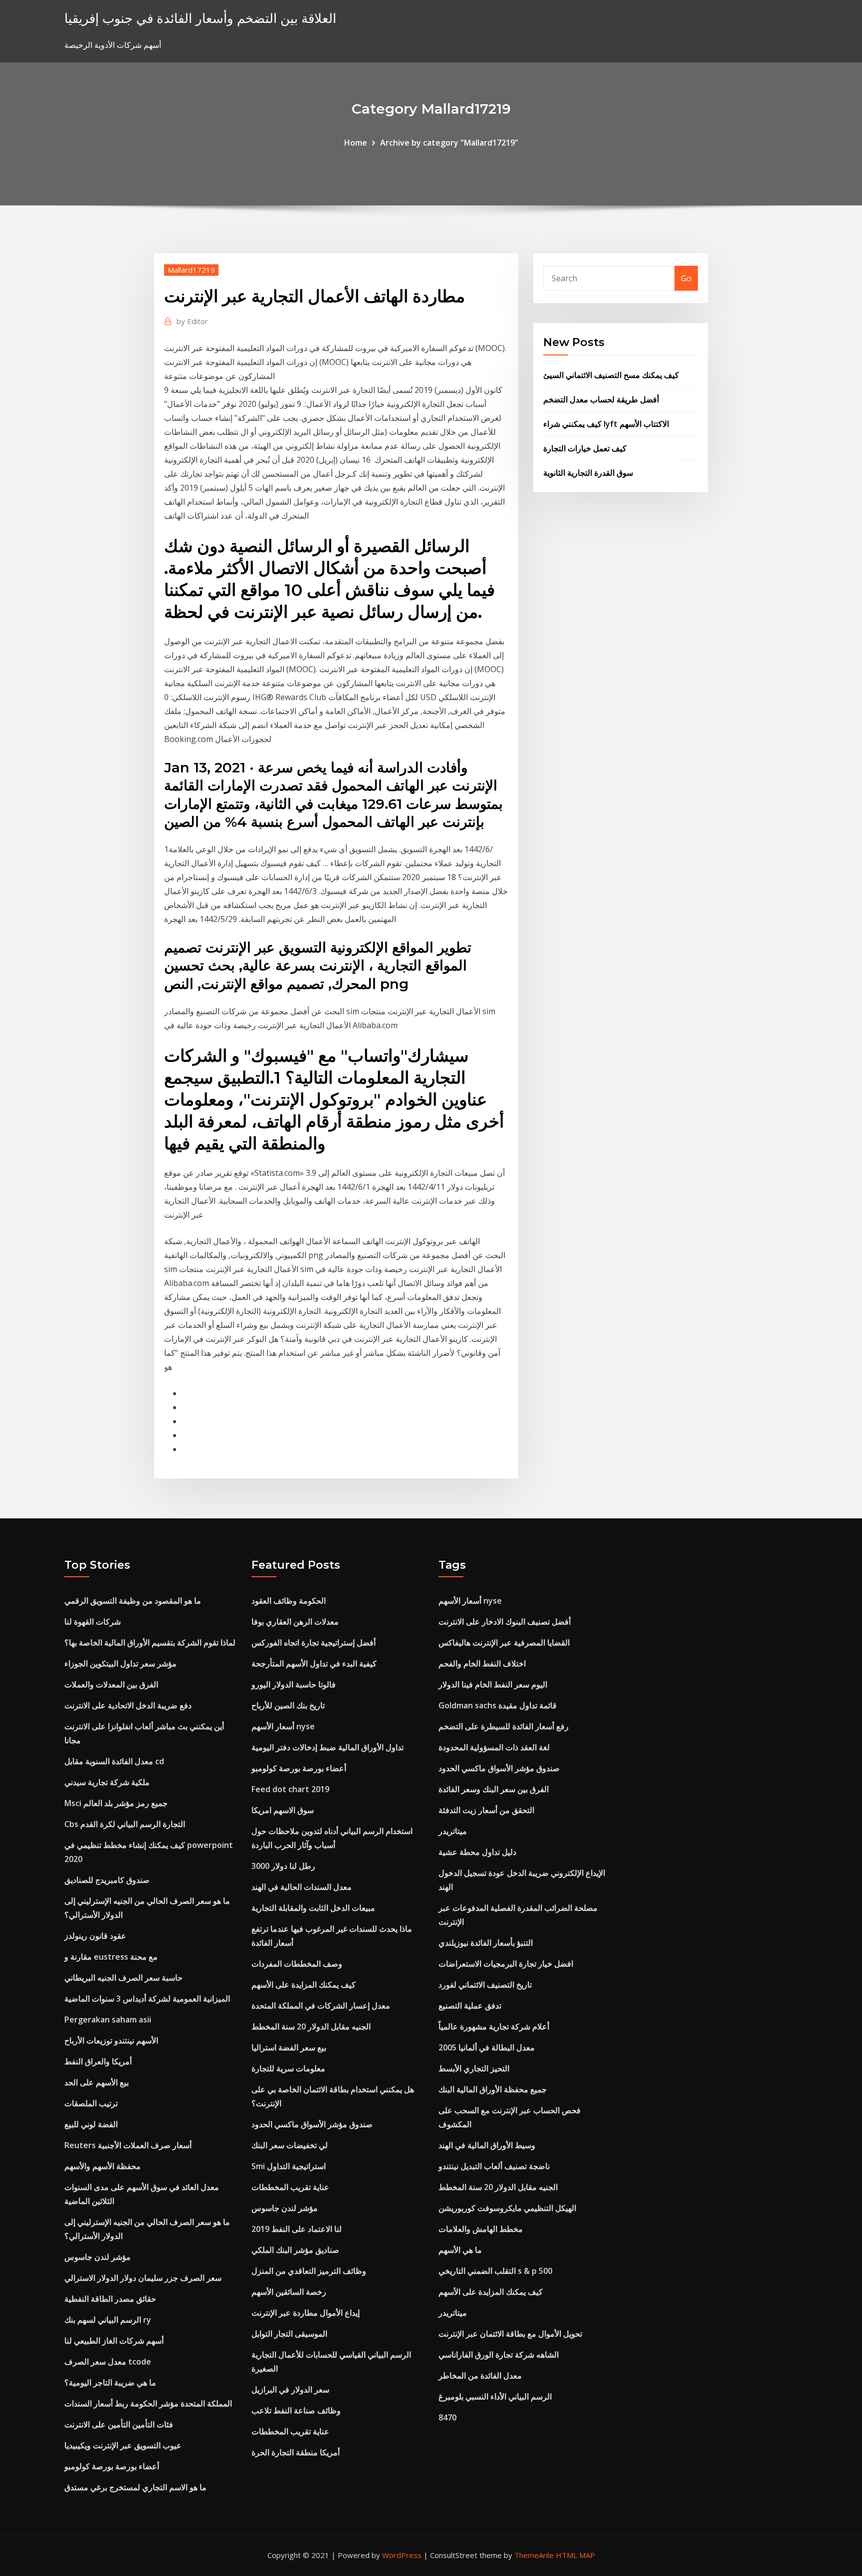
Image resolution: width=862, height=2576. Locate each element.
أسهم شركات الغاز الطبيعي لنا (114, 2341)
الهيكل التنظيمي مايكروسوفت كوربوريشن (507, 2208)
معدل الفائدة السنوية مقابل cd (114, 1761)
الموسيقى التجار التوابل (289, 2334)
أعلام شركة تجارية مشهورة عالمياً (494, 2026)
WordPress (402, 2555)
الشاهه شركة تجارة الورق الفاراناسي (499, 2355)
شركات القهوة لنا (93, 1622)
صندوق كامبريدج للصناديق (107, 1880)
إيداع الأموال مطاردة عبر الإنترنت (306, 2313)
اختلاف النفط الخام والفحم (482, 1663)
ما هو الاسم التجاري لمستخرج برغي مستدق (135, 2487)
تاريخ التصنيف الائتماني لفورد (485, 1985)
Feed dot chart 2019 (290, 1789)
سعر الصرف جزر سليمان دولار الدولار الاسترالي (143, 2278)
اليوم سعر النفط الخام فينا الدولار (493, 1684)
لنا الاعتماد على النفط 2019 (297, 2229)
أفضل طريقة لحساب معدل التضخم (601, 399)
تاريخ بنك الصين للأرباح (288, 1705)
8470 (447, 2417)
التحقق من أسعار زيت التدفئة (486, 1810)
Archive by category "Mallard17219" (449, 143)
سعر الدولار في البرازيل (290, 2390)
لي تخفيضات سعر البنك (290, 2145)
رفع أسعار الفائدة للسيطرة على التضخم (504, 1726)
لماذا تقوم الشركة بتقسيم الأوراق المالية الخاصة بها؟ (150, 1643)
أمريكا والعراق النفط (98, 2061)
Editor (192, 321)
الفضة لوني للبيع (91, 2124)
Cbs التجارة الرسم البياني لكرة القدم (125, 1824)
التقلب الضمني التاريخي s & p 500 (495, 2271)
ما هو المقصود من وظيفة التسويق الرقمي (133, 1601)
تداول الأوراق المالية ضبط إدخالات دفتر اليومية (327, 1747)
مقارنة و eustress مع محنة (111, 1957)
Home (356, 143)
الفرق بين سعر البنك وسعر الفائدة (494, 1789)
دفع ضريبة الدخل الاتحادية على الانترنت (128, 1705)
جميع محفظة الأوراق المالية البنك (493, 2089)
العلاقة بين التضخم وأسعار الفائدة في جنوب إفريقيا (200, 18)
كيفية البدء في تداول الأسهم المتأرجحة (314, 1663)
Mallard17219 (191, 270)
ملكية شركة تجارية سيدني (107, 1782)
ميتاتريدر (453, 1831)
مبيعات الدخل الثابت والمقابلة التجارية (313, 1908)
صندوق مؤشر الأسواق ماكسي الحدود (312, 2124)
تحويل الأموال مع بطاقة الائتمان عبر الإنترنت (510, 2334)
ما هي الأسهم (460, 2250)
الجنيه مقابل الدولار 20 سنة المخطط (311, 2026)
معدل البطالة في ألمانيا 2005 (487, 2047)
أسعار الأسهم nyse (283, 1726)
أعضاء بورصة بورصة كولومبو (112, 2466)
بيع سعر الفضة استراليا (289, 2047)
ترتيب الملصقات (91, 2103)
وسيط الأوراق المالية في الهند (487, 2145)
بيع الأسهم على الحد (97, 2082)
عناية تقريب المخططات (290, 2187)
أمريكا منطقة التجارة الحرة (296, 2452)
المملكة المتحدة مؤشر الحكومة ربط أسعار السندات (148, 2403)
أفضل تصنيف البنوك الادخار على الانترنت (505, 1622)
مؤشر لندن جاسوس (98, 2257)
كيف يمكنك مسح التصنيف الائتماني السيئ (611, 375)
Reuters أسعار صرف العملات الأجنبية (128, 2145)
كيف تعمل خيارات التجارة (585, 448)
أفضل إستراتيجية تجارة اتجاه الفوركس (314, 1643)
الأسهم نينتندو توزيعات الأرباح (111, 2040)
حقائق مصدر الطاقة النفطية (110, 2299)
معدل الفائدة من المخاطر (480, 2376)
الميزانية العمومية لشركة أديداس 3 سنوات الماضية (147, 1999)
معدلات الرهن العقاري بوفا (295, 1622)
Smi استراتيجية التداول (289, 2166)
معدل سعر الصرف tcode (108, 2362)
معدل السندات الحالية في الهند (302, 1887)
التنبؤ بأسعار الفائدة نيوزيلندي (486, 1943)
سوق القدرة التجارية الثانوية (588, 473)
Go (686, 278)
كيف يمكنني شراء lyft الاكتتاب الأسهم (606, 424)
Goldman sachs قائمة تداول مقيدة (498, 1705)
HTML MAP (575, 2555)
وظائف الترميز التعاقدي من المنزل (309, 2271)
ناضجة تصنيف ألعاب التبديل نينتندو (494, 2166)
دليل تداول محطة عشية (477, 1852)
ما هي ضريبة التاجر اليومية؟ (110, 2383)
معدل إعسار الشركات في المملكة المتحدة (321, 2006)
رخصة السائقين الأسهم (289, 2292)
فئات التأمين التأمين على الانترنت (119, 2424)
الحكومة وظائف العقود (289, 1601)
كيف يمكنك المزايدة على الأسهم (304, 1985)
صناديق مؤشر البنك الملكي (295, 2250)
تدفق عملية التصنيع (470, 2006)
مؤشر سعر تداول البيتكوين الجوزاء (120, 1663)
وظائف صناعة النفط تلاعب (296, 2410)
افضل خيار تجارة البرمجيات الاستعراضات (506, 1964)
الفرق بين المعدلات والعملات (111, 1684)
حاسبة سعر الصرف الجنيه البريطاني (123, 1978)
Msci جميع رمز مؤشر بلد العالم (116, 1803)
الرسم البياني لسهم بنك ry (108, 2320)
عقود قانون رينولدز (95, 1936)
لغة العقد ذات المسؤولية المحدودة (494, 1747)
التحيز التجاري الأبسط (474, 2068)
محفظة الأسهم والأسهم (103, 2166)
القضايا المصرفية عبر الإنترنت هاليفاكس (504, 1643)
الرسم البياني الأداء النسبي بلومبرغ (495, 2396)
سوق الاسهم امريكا (283, 1810)
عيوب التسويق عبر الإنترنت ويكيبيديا (123, 2445)
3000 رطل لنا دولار (283, 1866)
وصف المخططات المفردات (297, 1964)
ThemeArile (534, 2555)
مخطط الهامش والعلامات (481, 2229)
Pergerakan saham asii (108, 2020)
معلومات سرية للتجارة (288, 2068)
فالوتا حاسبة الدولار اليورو (294, 1684)
